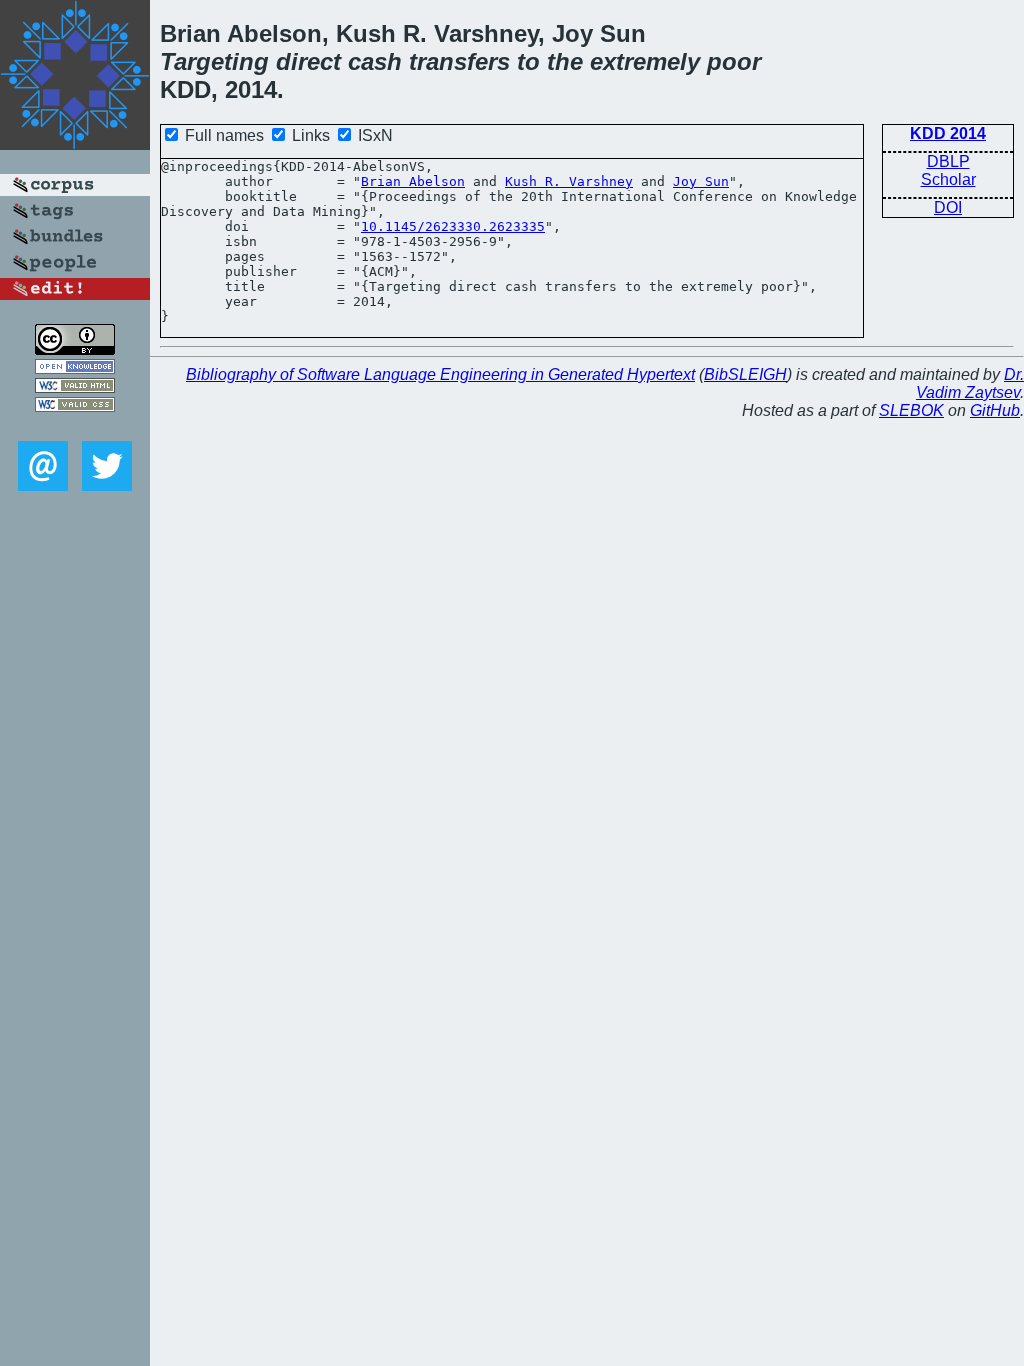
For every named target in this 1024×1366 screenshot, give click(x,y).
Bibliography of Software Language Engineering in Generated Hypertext (440, 374)
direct (308, 61)
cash (375, 61)
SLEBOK (911, 410)
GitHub (995, 410)
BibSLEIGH (745, 374)
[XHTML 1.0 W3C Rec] (75, 387)
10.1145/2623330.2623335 (453, 226)
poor (734, 61)
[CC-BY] (75, 349)
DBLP (948, 161)
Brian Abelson (413, 181)
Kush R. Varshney (569, 181)
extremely (645, 61)
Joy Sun (701, 181)
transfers (459, 61)
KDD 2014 (948, 133)
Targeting (214, 61)
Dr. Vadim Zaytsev (970, 383)
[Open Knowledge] (75, 368)
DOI (948, 207)
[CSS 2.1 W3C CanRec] (75, 426)
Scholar (948, 179)
